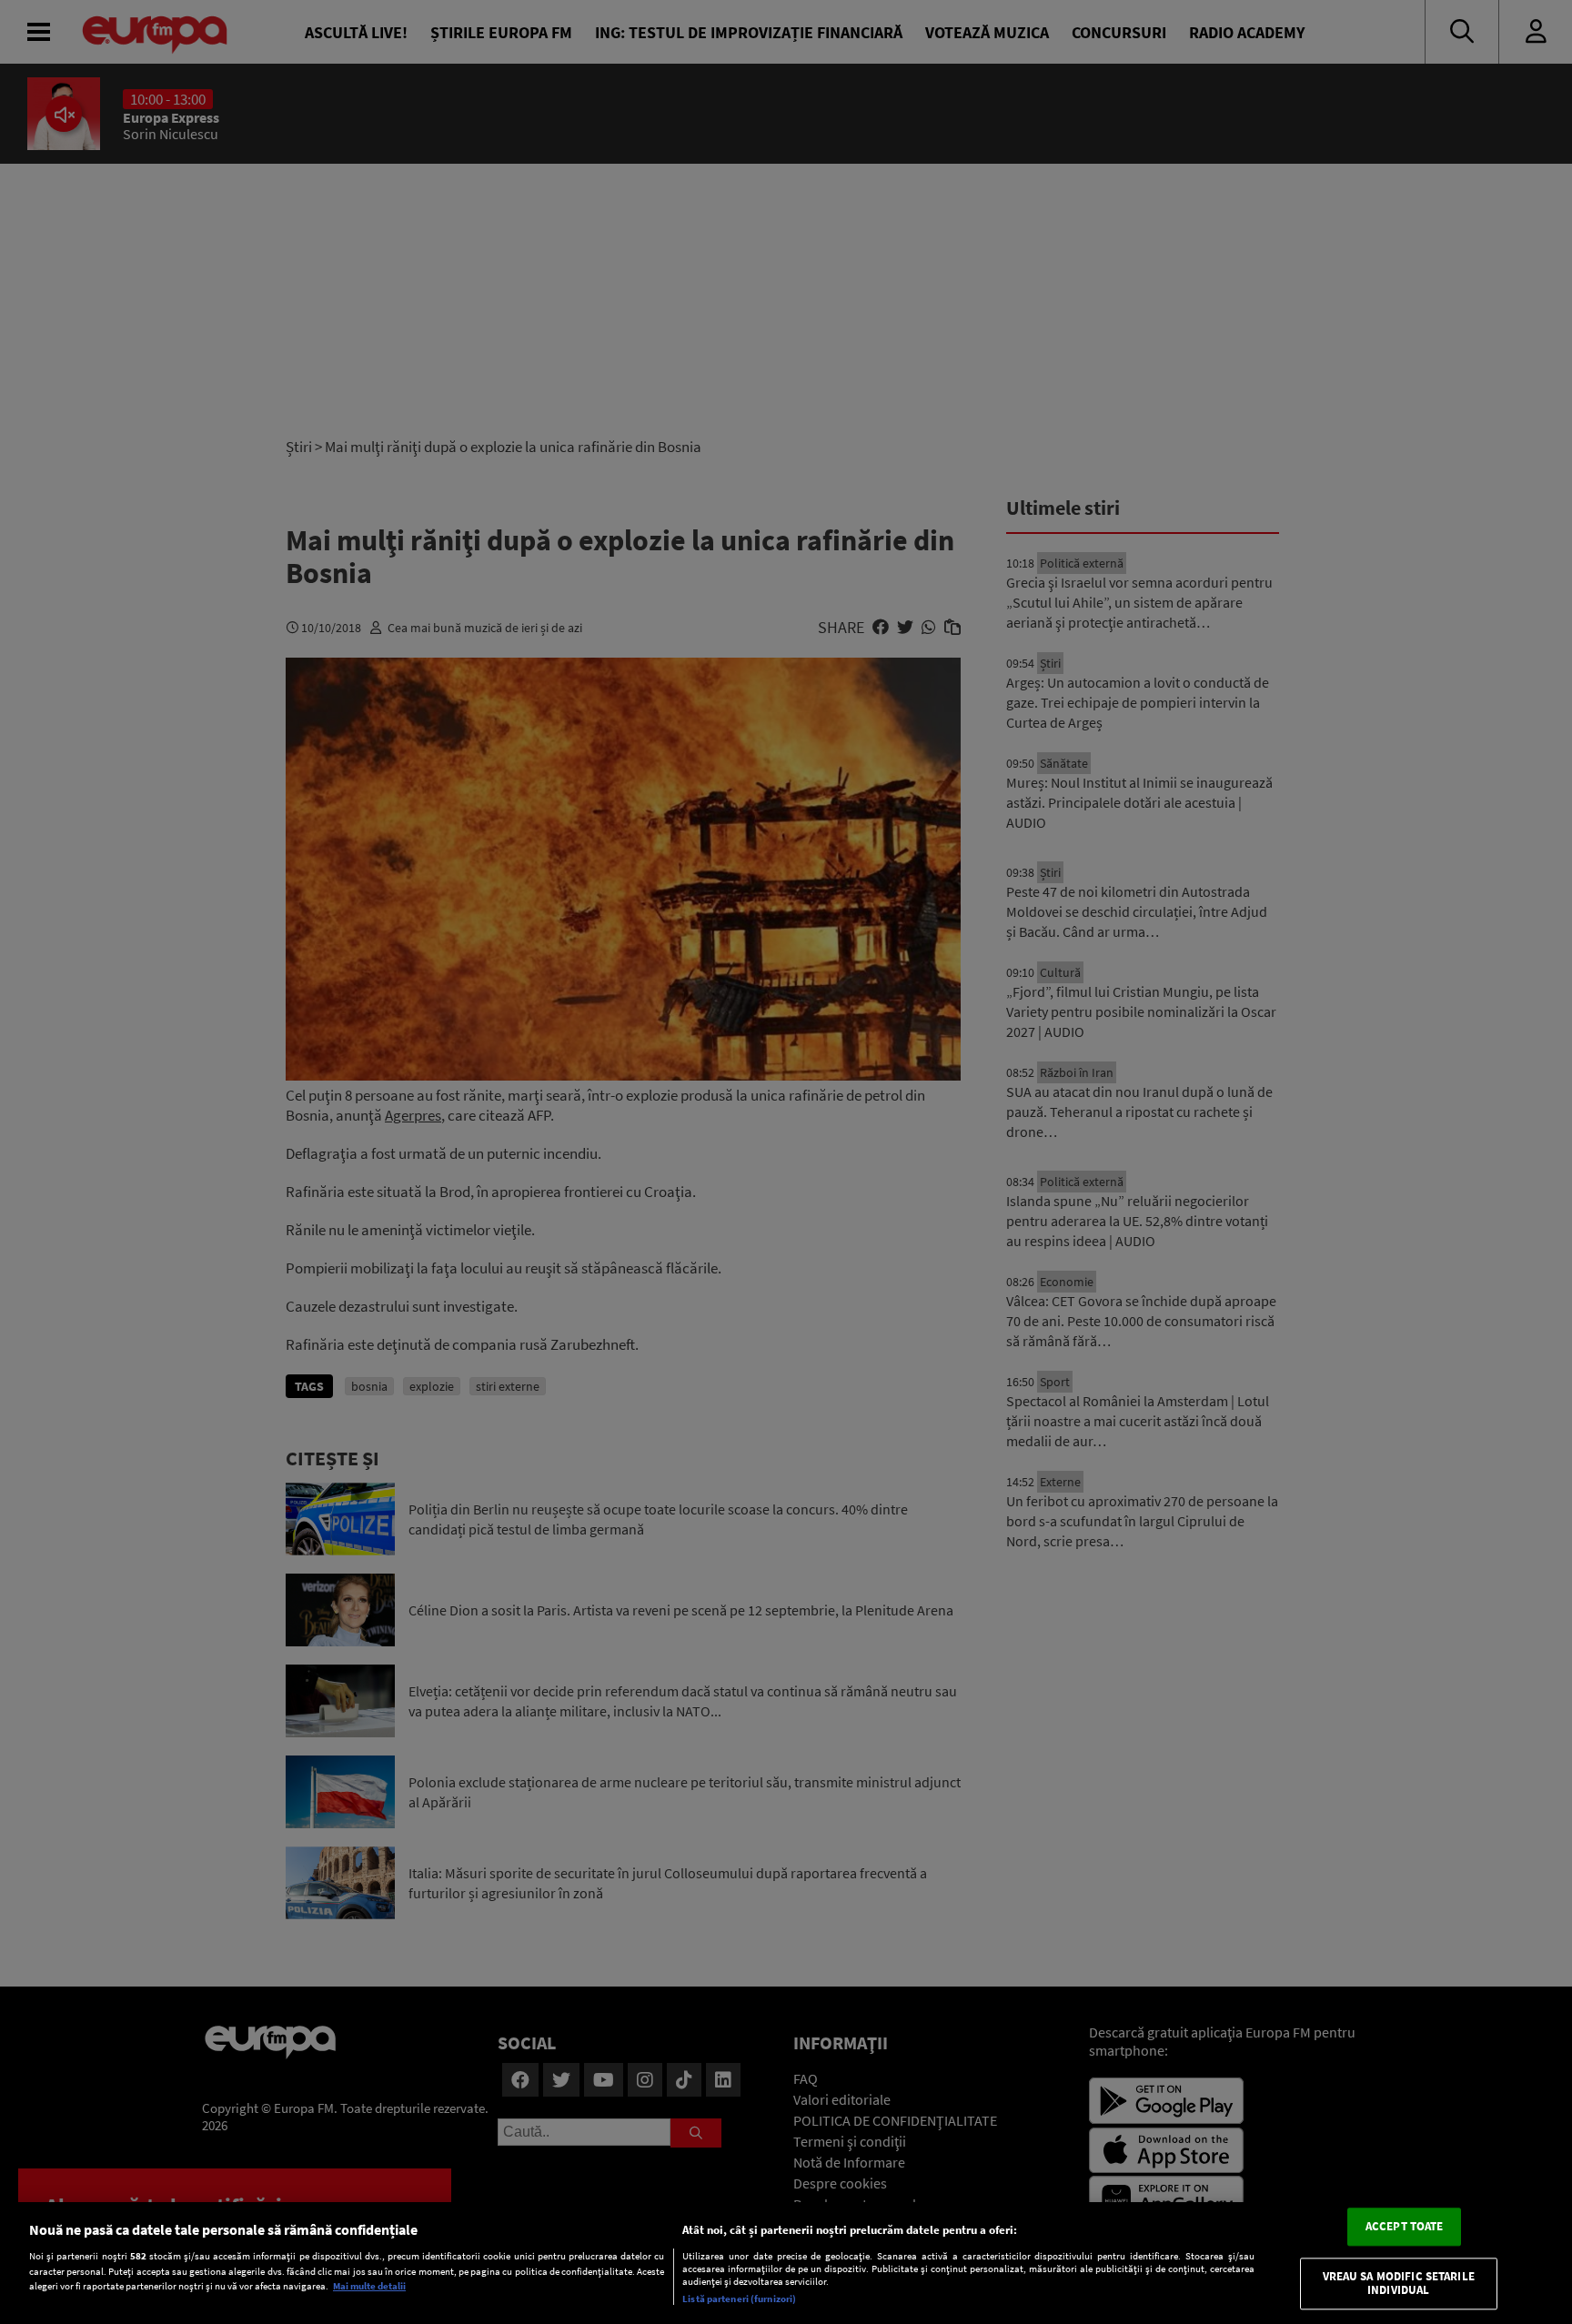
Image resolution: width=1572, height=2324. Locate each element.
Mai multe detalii (369, 2286)
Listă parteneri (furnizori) (739, 2299)
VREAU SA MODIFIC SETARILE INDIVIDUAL (1399, 2284)
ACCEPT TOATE (1405, 2226)
